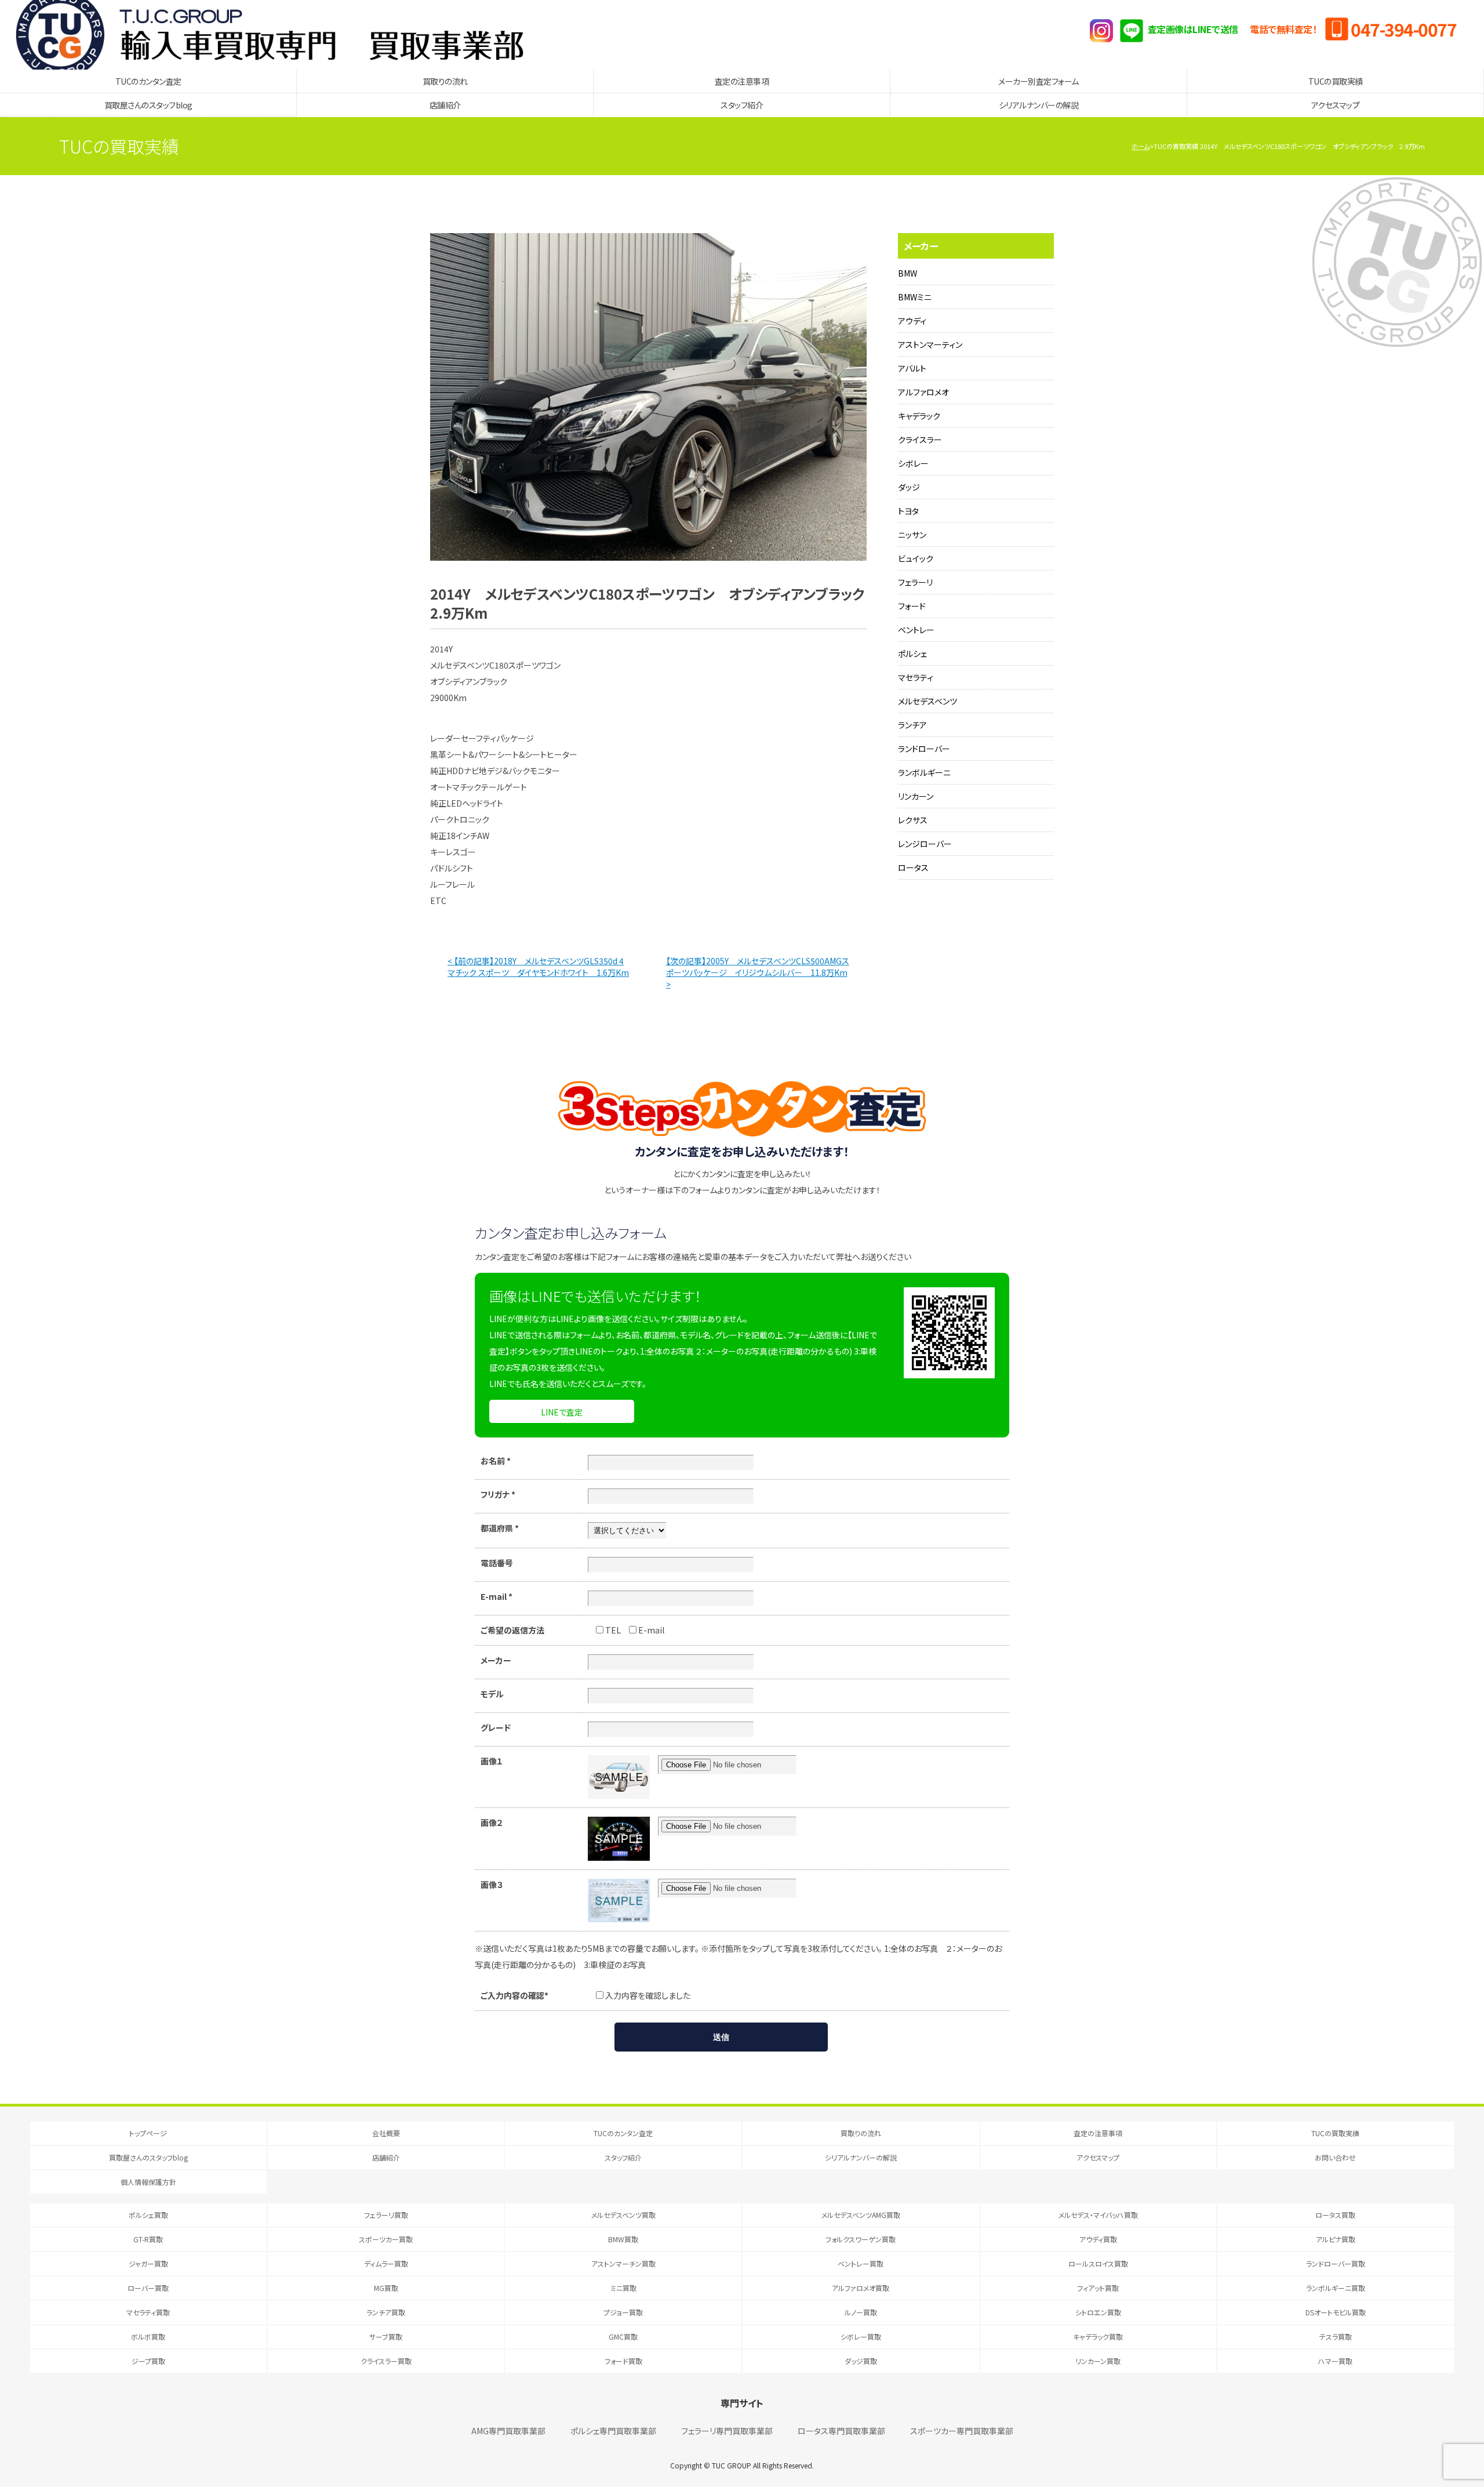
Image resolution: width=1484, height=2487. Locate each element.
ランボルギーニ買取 (1336, 2288)
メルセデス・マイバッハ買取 (1098, 2215)
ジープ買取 (148, 2361)
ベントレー (916, 630)
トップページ (148, 2133)
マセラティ (916, 677)
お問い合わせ (1335, 2157)
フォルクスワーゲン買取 (861, 2239)
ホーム (1141, 146)
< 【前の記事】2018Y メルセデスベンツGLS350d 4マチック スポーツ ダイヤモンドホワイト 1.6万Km (538, 967)
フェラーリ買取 (386, 2215)
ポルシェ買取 (148, 2215)
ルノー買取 (861, 2312)
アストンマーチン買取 (623, 2263)
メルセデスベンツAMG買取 (861, 2215)
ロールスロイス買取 (1098, 2263)
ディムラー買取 (386, 2263)
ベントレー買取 (861, 2263)
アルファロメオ (923, 392)
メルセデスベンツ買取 (623, 2215)
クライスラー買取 (386, 2361)
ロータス (913, 867)
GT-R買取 (148, 2239)
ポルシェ (912, 653)
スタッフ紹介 (742, 105)
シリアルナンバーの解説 (1039, 105)
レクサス (913, 820)
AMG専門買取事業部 (508, 2431)
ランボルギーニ (924, 772)
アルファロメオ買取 (861, 2288)
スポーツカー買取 (386, 2239)
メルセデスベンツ (927, 701)
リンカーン (916, 796)
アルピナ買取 (1336, 2239)
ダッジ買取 (861, 2361)
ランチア (912, 725)
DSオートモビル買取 (1336, 2312)
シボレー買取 (861, 2337)
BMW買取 (623, 2239)
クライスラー (920, 440)
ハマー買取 (1335, 2361)
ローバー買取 (148, 2288)
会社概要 (386, 2133)
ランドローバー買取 (1336, 2263)
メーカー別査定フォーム (1039, 81)
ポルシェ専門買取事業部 (613, 2431)
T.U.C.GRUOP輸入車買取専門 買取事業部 (270, 35)
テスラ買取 (1336, 2337)
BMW (908, 273)
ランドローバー (924, 749)
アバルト (912, 368)
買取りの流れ (445, 81)
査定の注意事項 (742, 81)
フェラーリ (915, 582)
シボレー (913, 463)
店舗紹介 (445, 105)
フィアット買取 (1098, 2288)
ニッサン (912, 535)
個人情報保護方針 (148, 2182)
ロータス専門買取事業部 (841, 2431)
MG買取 (386, 2288)
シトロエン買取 (1098, 2312)
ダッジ (909, 487)
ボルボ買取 (148, 2337)
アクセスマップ (1336, 105)
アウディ (912, 321)
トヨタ (908, 511)
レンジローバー (925, 844)
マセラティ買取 (148, 2312)
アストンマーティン (930, 344)
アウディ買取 (1098, 2239)
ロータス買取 (1335, 2215)
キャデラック (919, 416)
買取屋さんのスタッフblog (148, 105)
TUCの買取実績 (1336, 81)
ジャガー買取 (148, 2263)
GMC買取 (623, 2337)
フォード (912, 606)
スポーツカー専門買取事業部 (962, 2431)
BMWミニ (915, 297)
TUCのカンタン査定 (148, 81)
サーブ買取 (386, 2337)
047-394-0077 (1403, 29)
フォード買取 (623, 2361)
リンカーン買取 (1098, 2361)
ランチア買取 (386, 2312)
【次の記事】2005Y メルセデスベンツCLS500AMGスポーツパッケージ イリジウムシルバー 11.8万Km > (758, 972)
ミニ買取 (623, 2288)
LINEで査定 (562, 1412)
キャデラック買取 (1098, 2337)
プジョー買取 (623, 2312)
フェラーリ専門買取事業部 (727, 2431)
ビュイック (916, 558)
